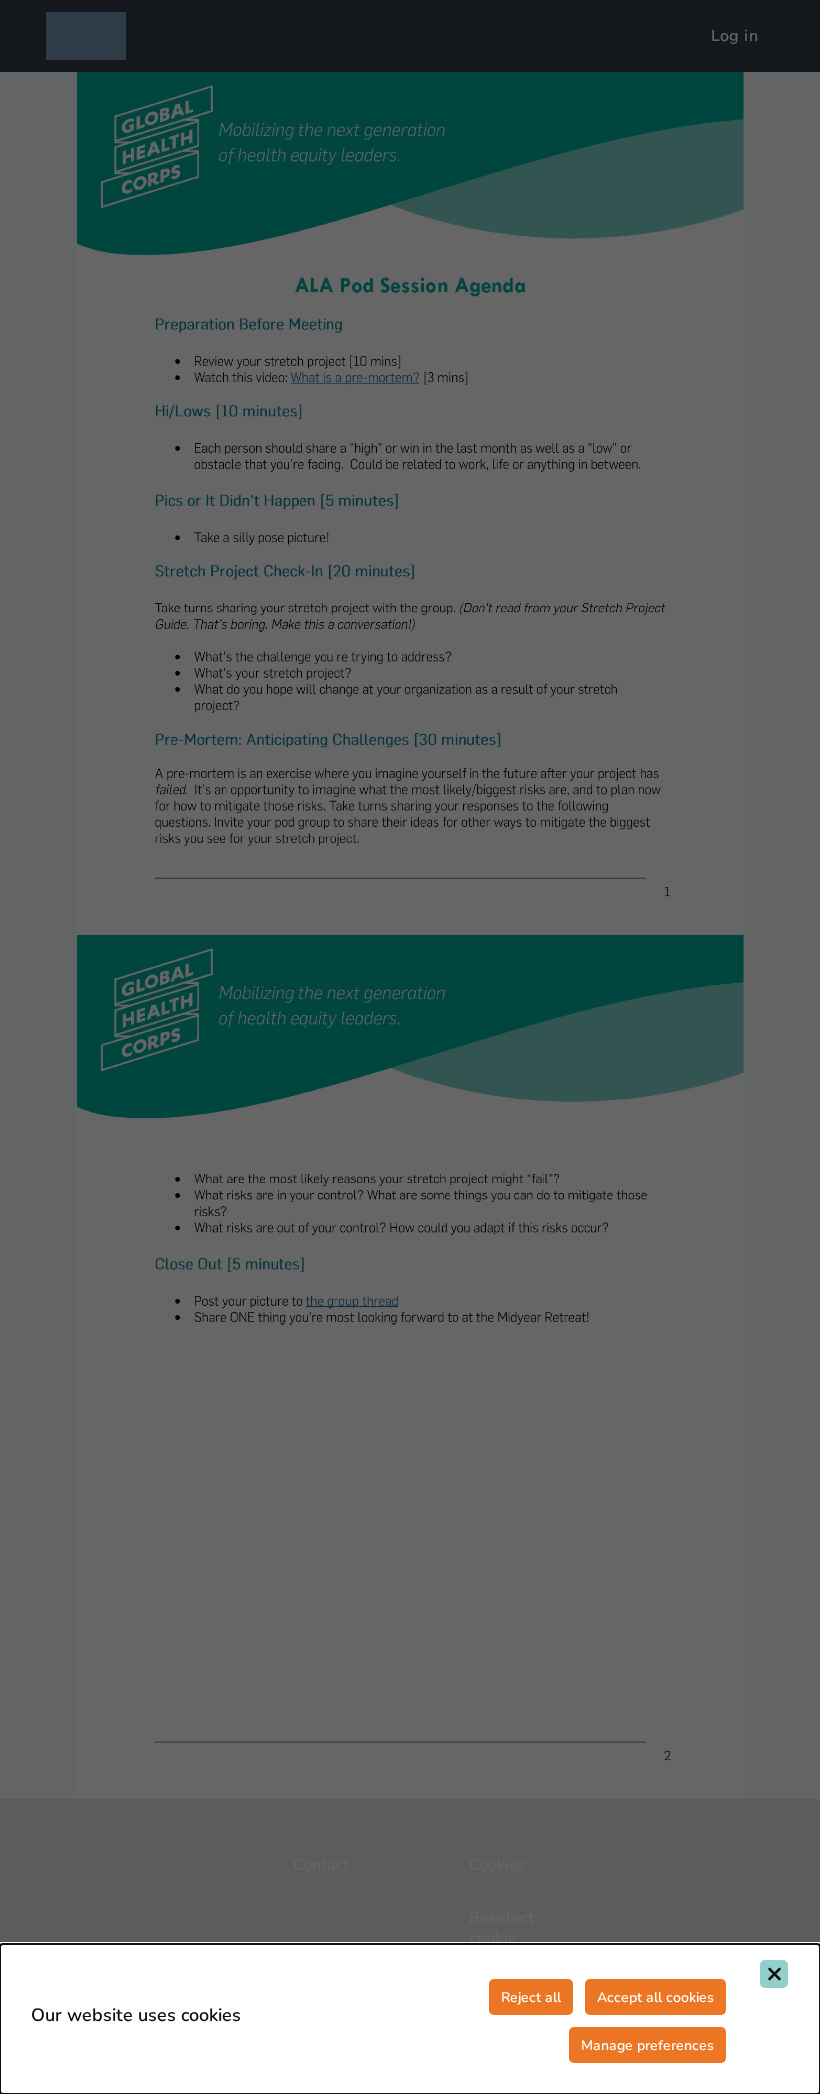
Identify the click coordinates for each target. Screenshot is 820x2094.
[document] (410, 2019)
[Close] (774, 1974)
